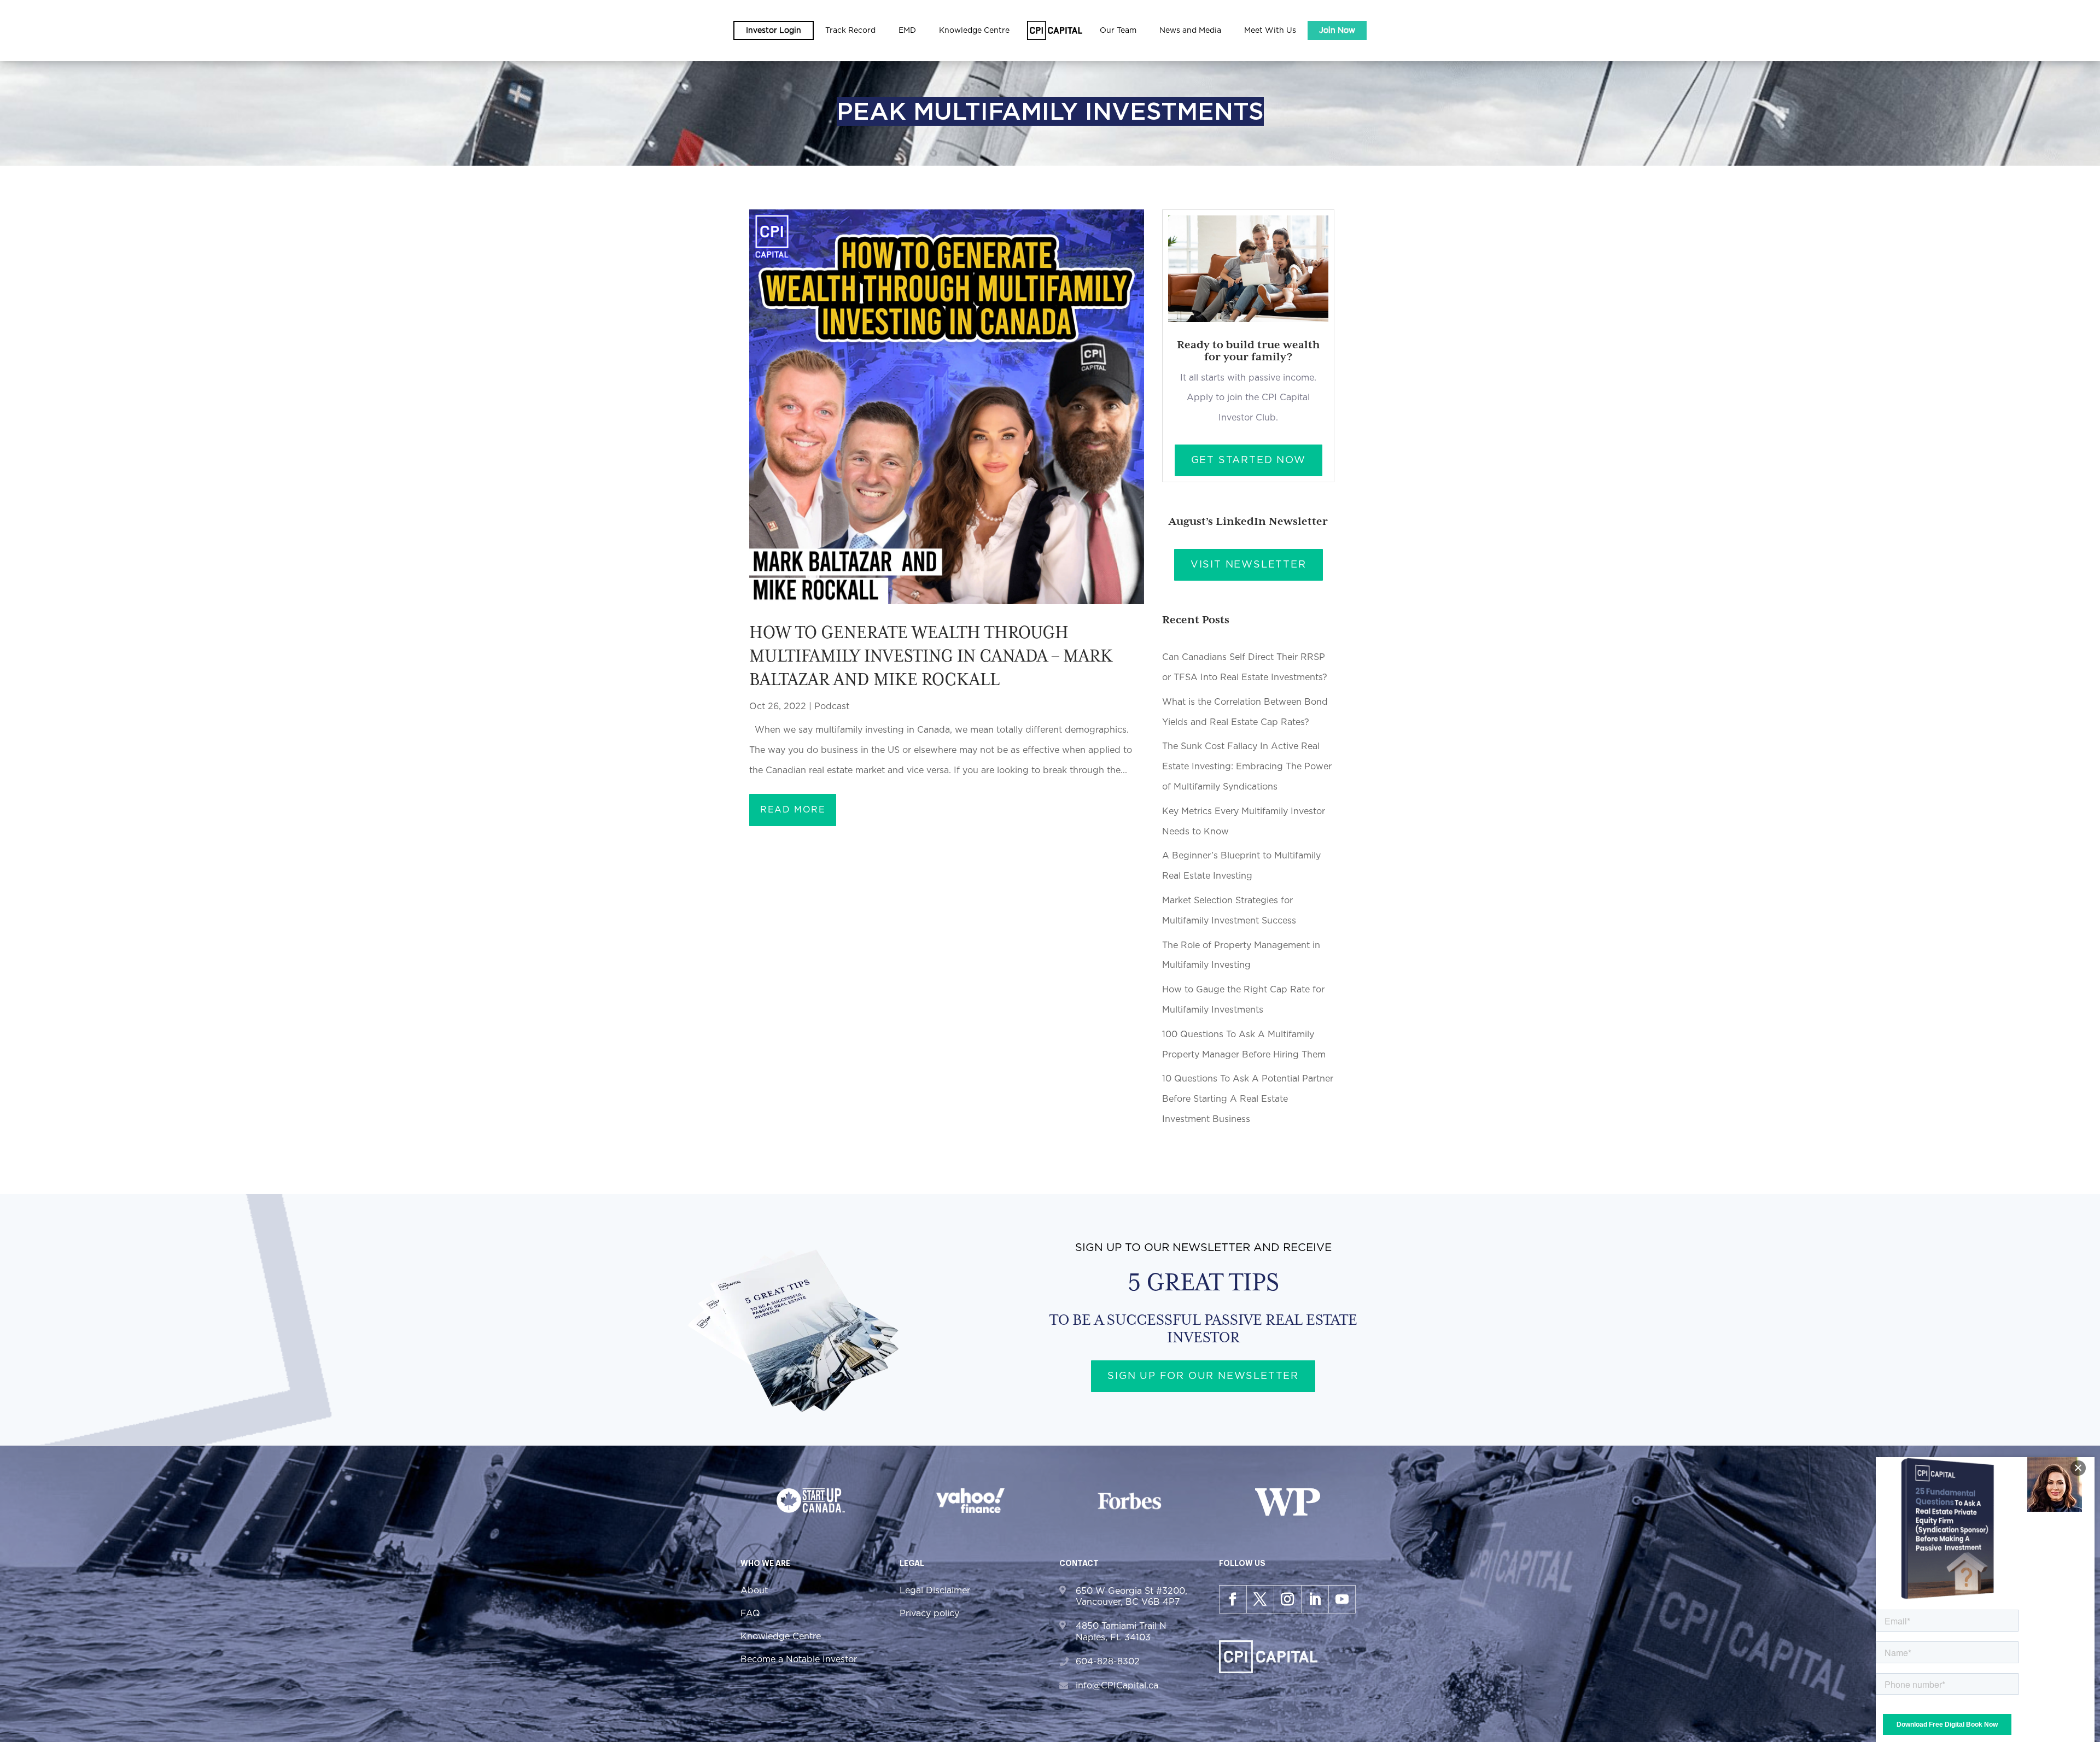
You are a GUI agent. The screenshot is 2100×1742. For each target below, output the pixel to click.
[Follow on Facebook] (1233, 1599)
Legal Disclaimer (935, 1591)
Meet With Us (1270, 31)
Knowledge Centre (781, 1636)
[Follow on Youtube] (1342, 1599)
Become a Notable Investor (799, 1659)
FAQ (750, 1614)
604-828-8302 (1108, 1662)
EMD (907, 31)
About (754, 1591)
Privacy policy (929, 1614)
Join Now (1337, 31)
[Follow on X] (1260, 1599)
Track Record (850, 31)
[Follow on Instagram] (1287, 1599)
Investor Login (774, 31)
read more (793, 810)
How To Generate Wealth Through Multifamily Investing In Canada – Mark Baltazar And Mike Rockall (931, 656)
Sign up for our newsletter (1203, 1376)
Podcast (832, 706)
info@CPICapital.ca (1117, 1686)
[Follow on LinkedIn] (1315, 1599)
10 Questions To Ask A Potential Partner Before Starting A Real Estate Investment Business (1248, 1099)
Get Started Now (1249, 460)
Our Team (1118, 31)
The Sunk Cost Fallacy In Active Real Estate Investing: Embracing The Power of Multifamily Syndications (1247, 767)
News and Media (1190, 31)
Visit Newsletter (1249, 565)
